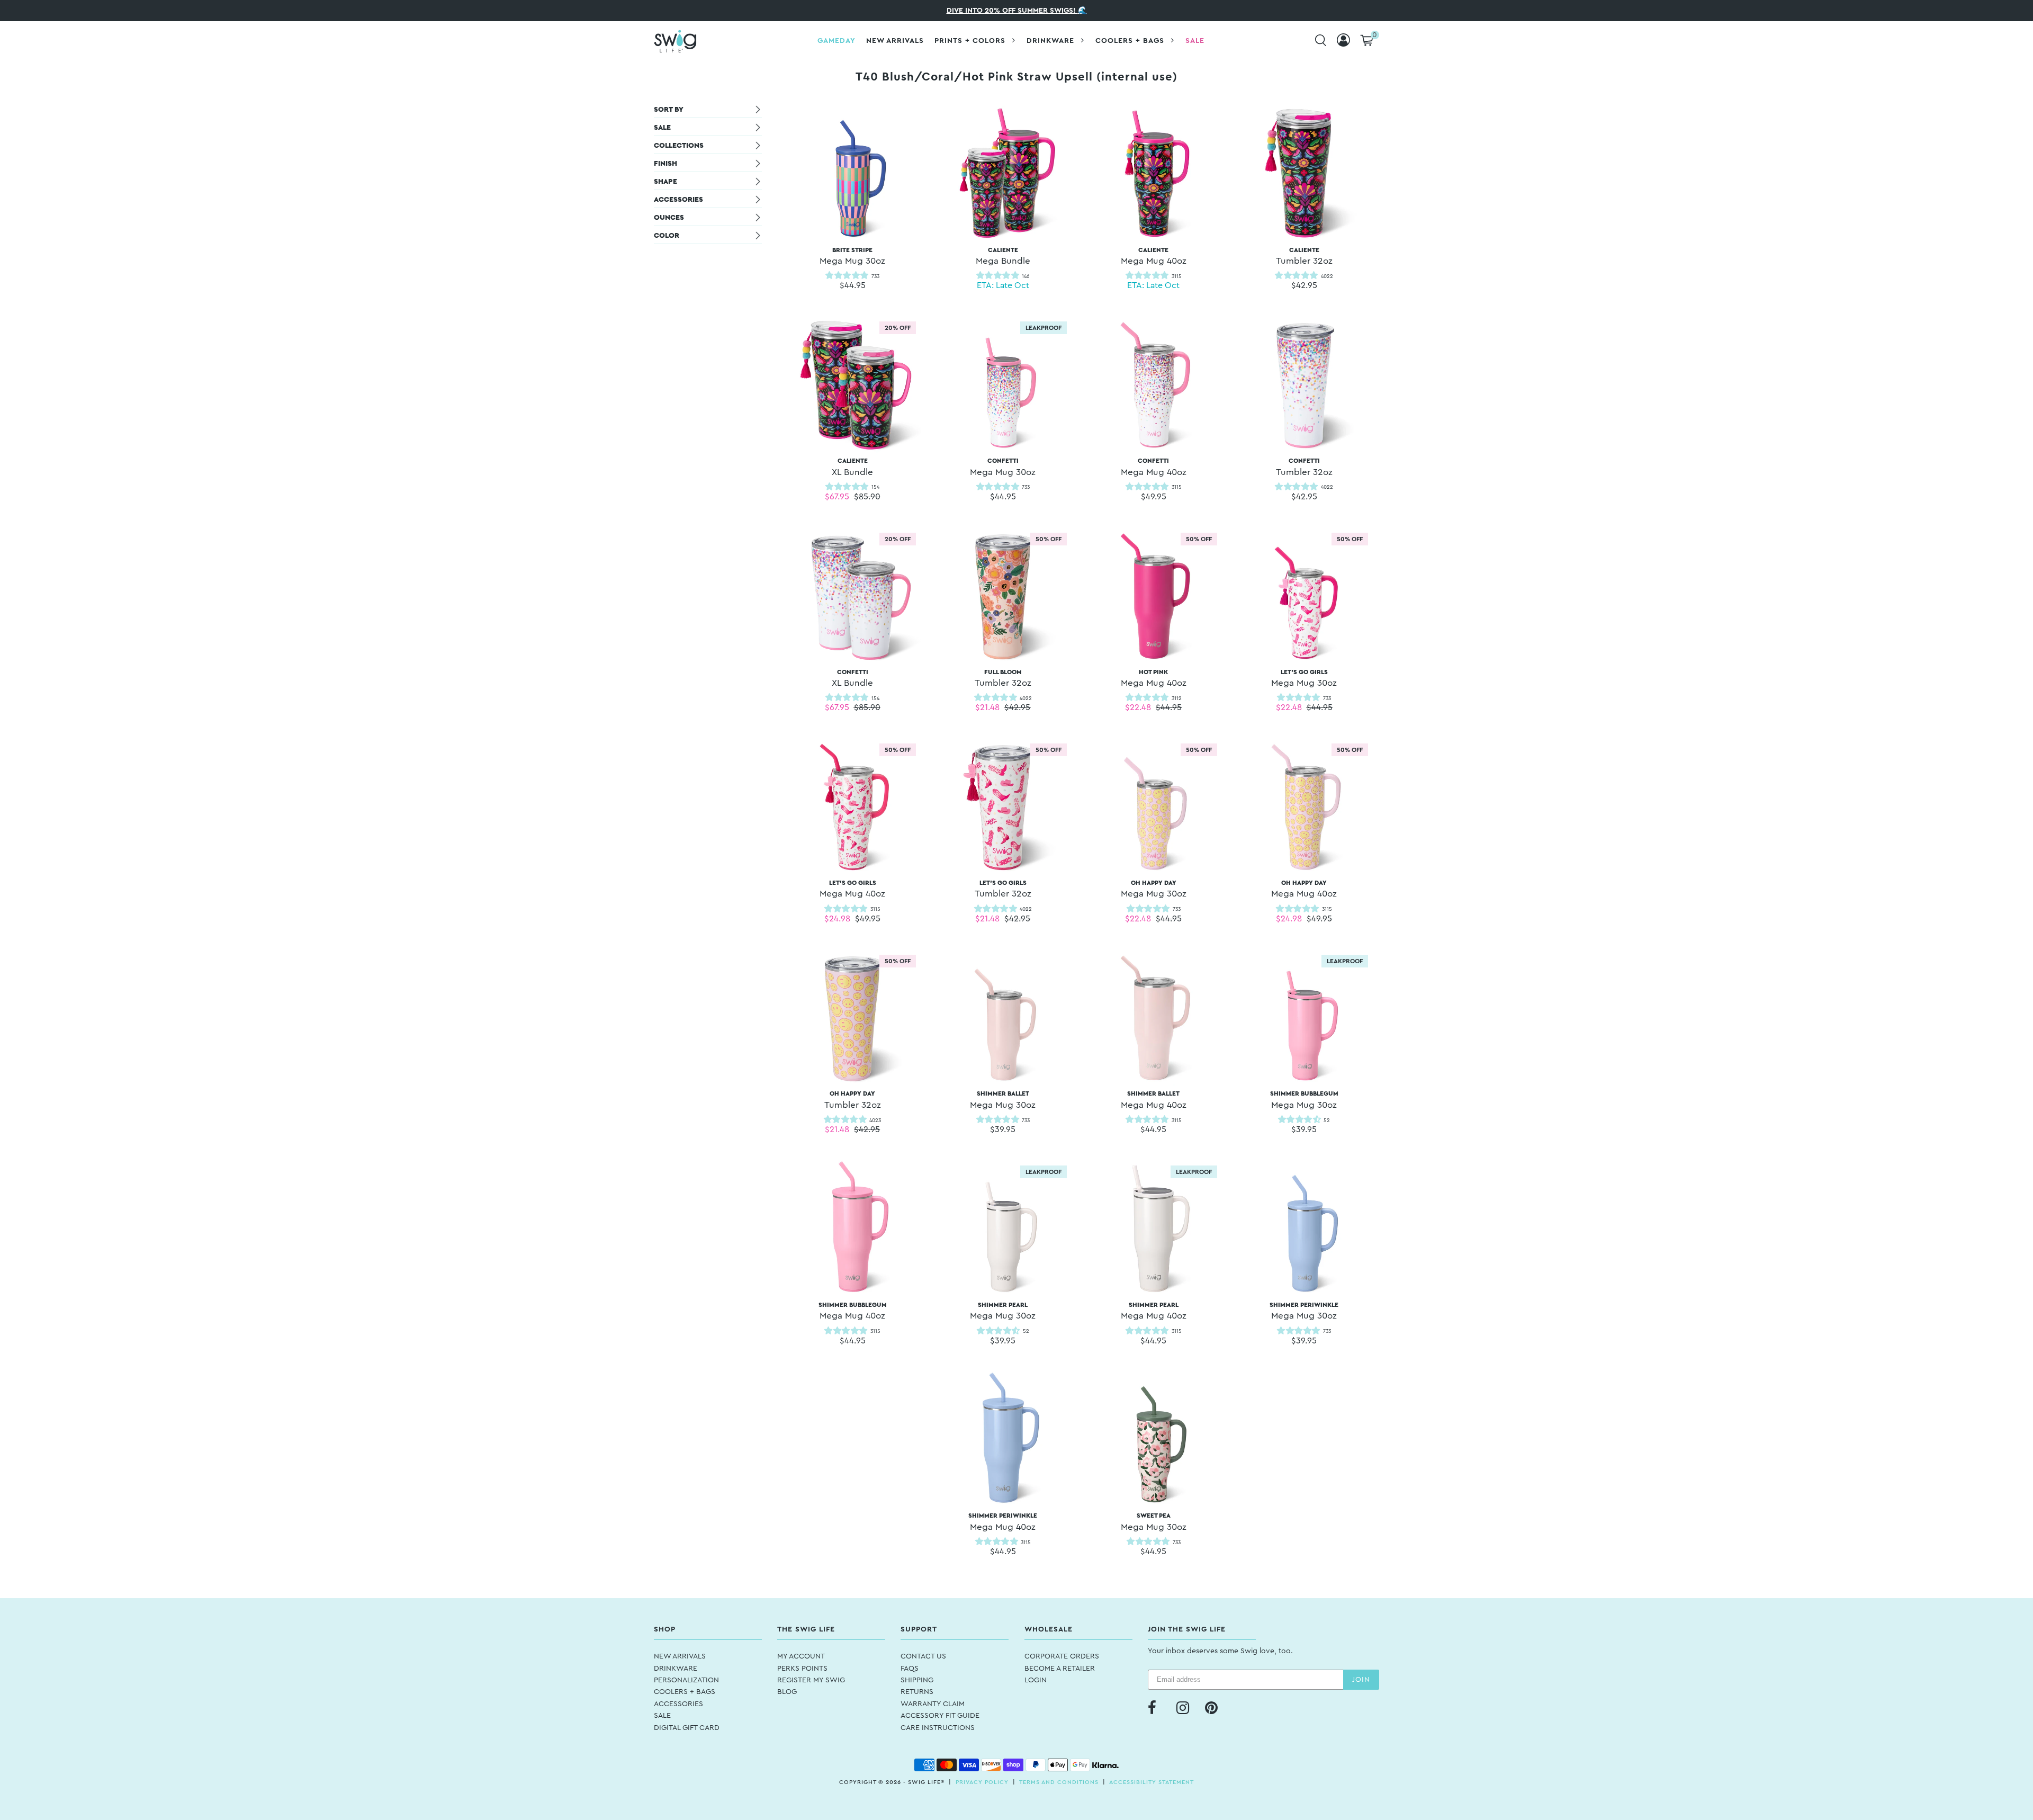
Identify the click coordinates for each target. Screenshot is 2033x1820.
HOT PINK (1154, 678)
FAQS (910, 1669)
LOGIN (1036, 1680)
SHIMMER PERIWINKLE (1304, 1311)
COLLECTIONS (679, 146)
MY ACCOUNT (801, 1656)
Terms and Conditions (1059, 1782)
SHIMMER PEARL (1003, 1311)
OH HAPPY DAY (1154, 889)
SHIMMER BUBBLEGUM (1304, 1100)
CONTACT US (923, 1656)
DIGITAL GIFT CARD (687, 1728)
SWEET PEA (1154, 1522)
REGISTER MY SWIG (811, 1680)
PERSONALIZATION (686, 1680)
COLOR (667, 236)
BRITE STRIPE (852, 256)
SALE (662, 128)
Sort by (669, 110)
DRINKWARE (676, 1669)
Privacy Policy (982, 1782)
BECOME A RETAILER (1060, 1669)
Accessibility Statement (1152, 1782)
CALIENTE (1003, 256)
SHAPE (665, 182)
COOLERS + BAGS (685, 1692)
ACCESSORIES (678, 200)
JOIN (1361, 1680)
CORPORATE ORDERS (1062, 1656)
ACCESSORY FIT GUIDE (940, 1716)
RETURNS (917, 1692)
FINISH (665, 164)
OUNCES (669, 218)
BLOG (787, 1692)
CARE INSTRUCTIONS (938, 1728)
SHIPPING (917, 1680)
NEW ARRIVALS (680, 1656)
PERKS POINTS (802, 1669)
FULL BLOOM (1003, 678)
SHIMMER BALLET (1003, 1100)
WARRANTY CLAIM (933, 1704)
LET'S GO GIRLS (1304, 678)
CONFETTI (1003, 467)
